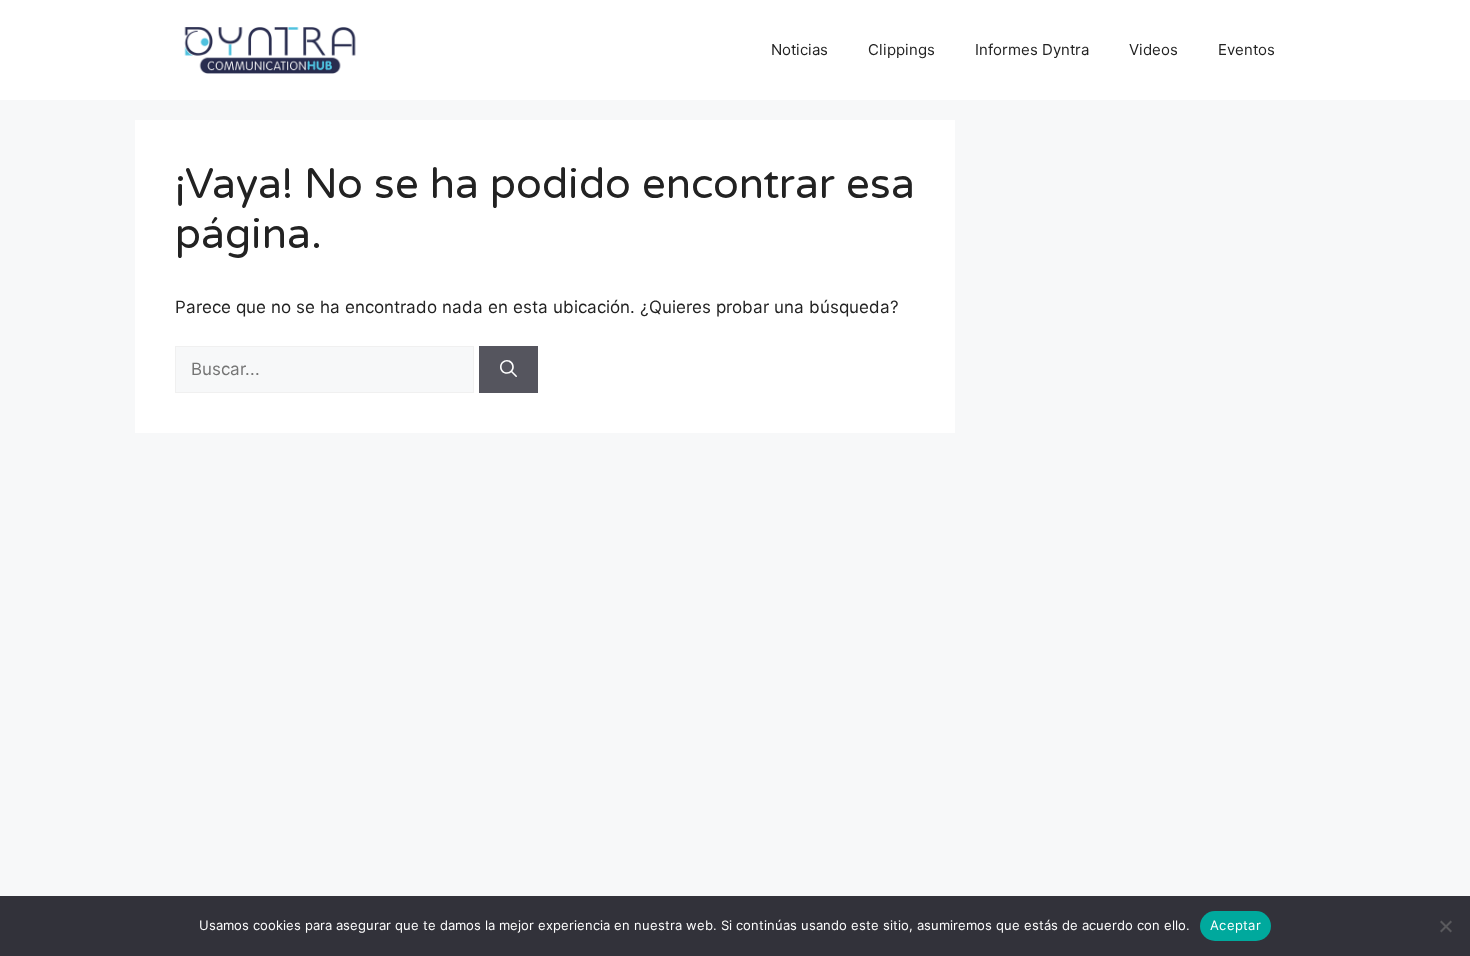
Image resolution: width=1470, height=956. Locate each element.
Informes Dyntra (1032, 49)
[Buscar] (508, 370)
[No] (1445, 926)
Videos (1153, 49)
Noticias (799, 49)
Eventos (1246, 49)
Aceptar (1235, 925)
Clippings (901, 49)
